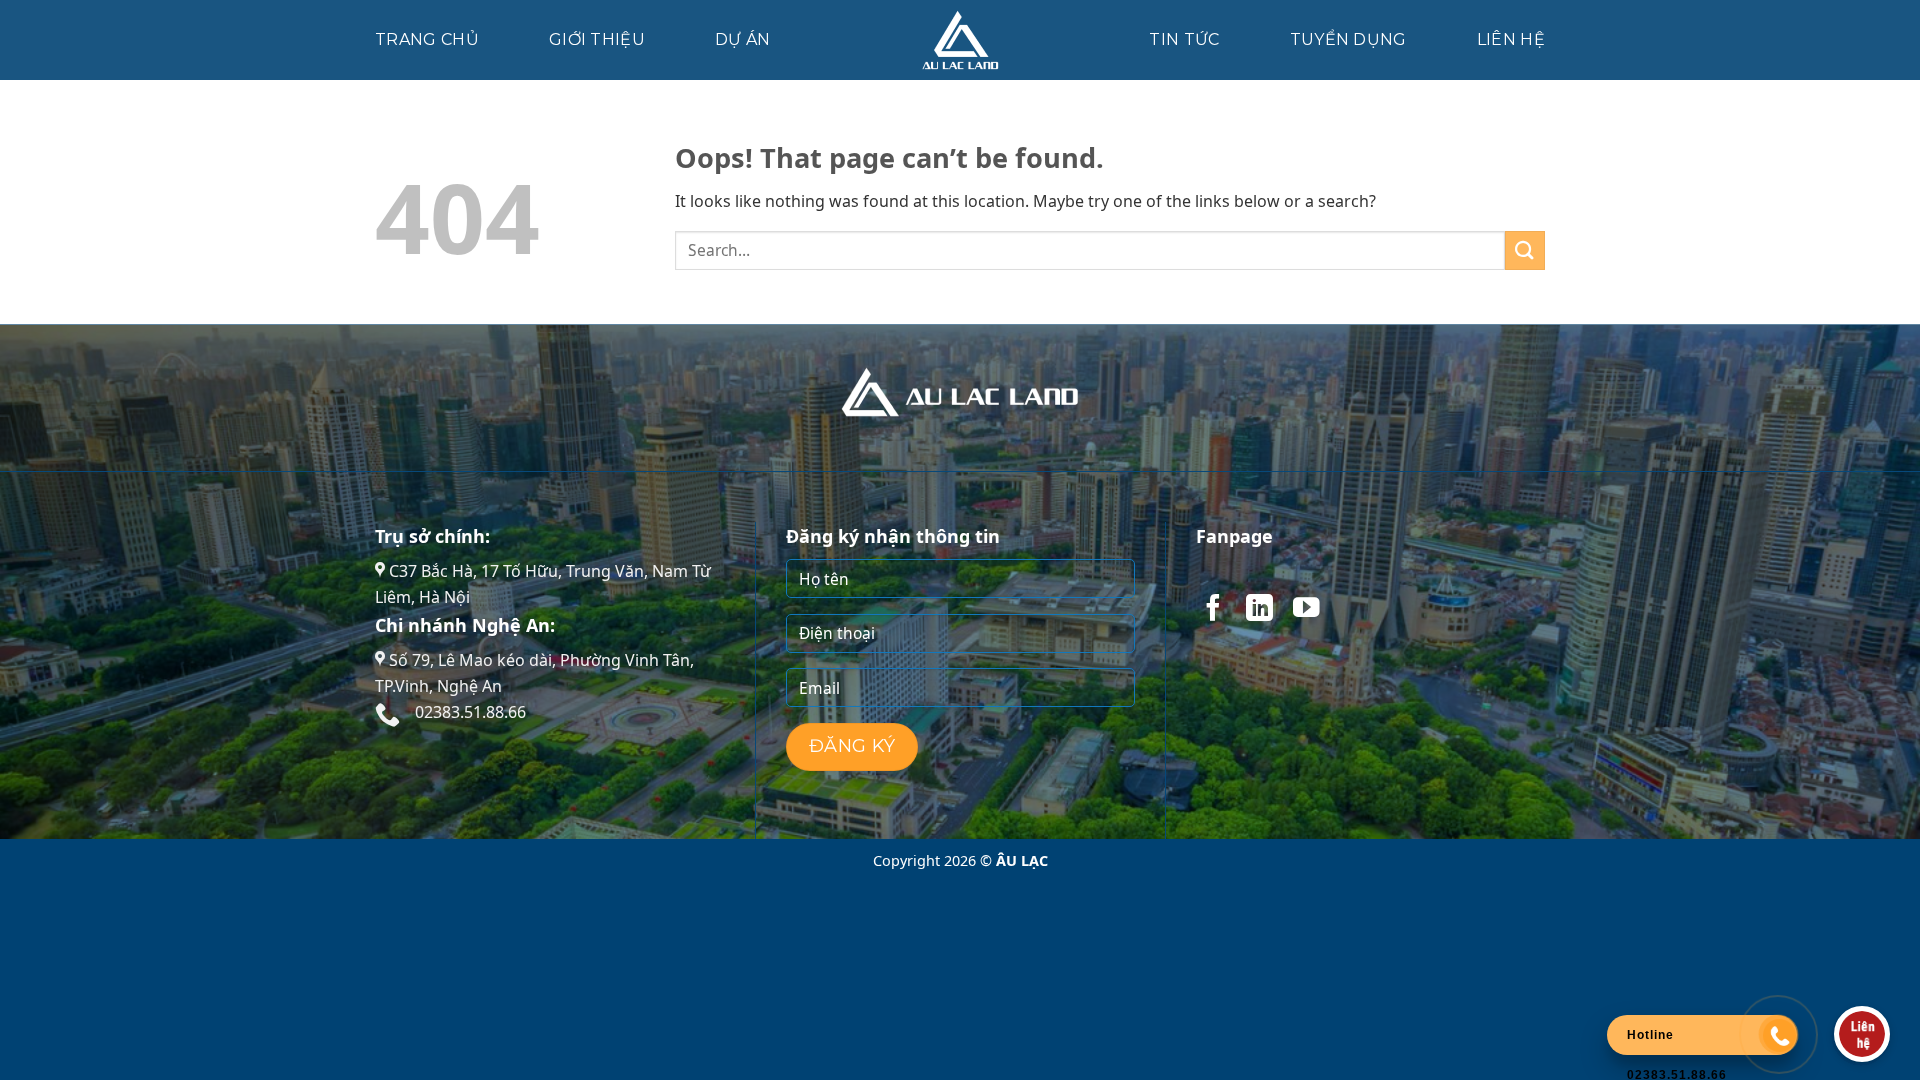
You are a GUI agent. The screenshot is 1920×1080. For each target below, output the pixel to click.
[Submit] (1525, 250)
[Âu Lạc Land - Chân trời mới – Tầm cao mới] (960, 40)
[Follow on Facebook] (1213, 610)
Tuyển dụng (1348, 39)
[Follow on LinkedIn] (1259, 610)
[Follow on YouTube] (1306, 610)
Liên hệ (1511, 39)
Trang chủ (427, 39)
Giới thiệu (597, 39)
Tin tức (1184, 39)
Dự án (743, 39)
